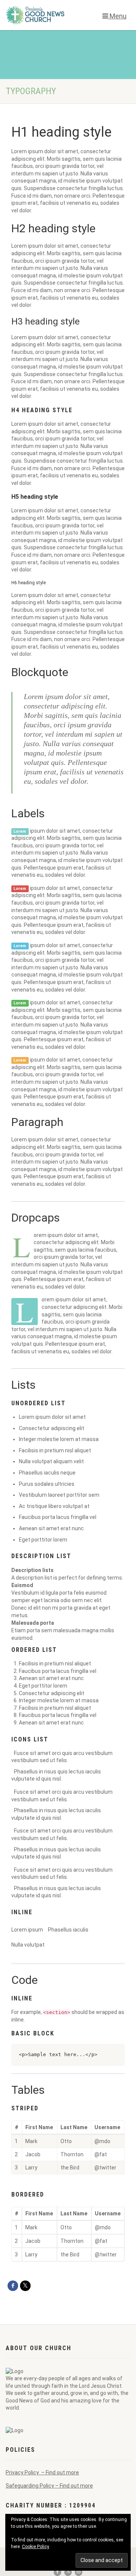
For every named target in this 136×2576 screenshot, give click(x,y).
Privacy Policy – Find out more (42, 2472)
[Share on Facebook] (13, 2286)
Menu (117, 16)
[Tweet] (25, 2286)
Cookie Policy (36, 2547)
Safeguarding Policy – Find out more (49, 2486)
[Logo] (45, 15)
